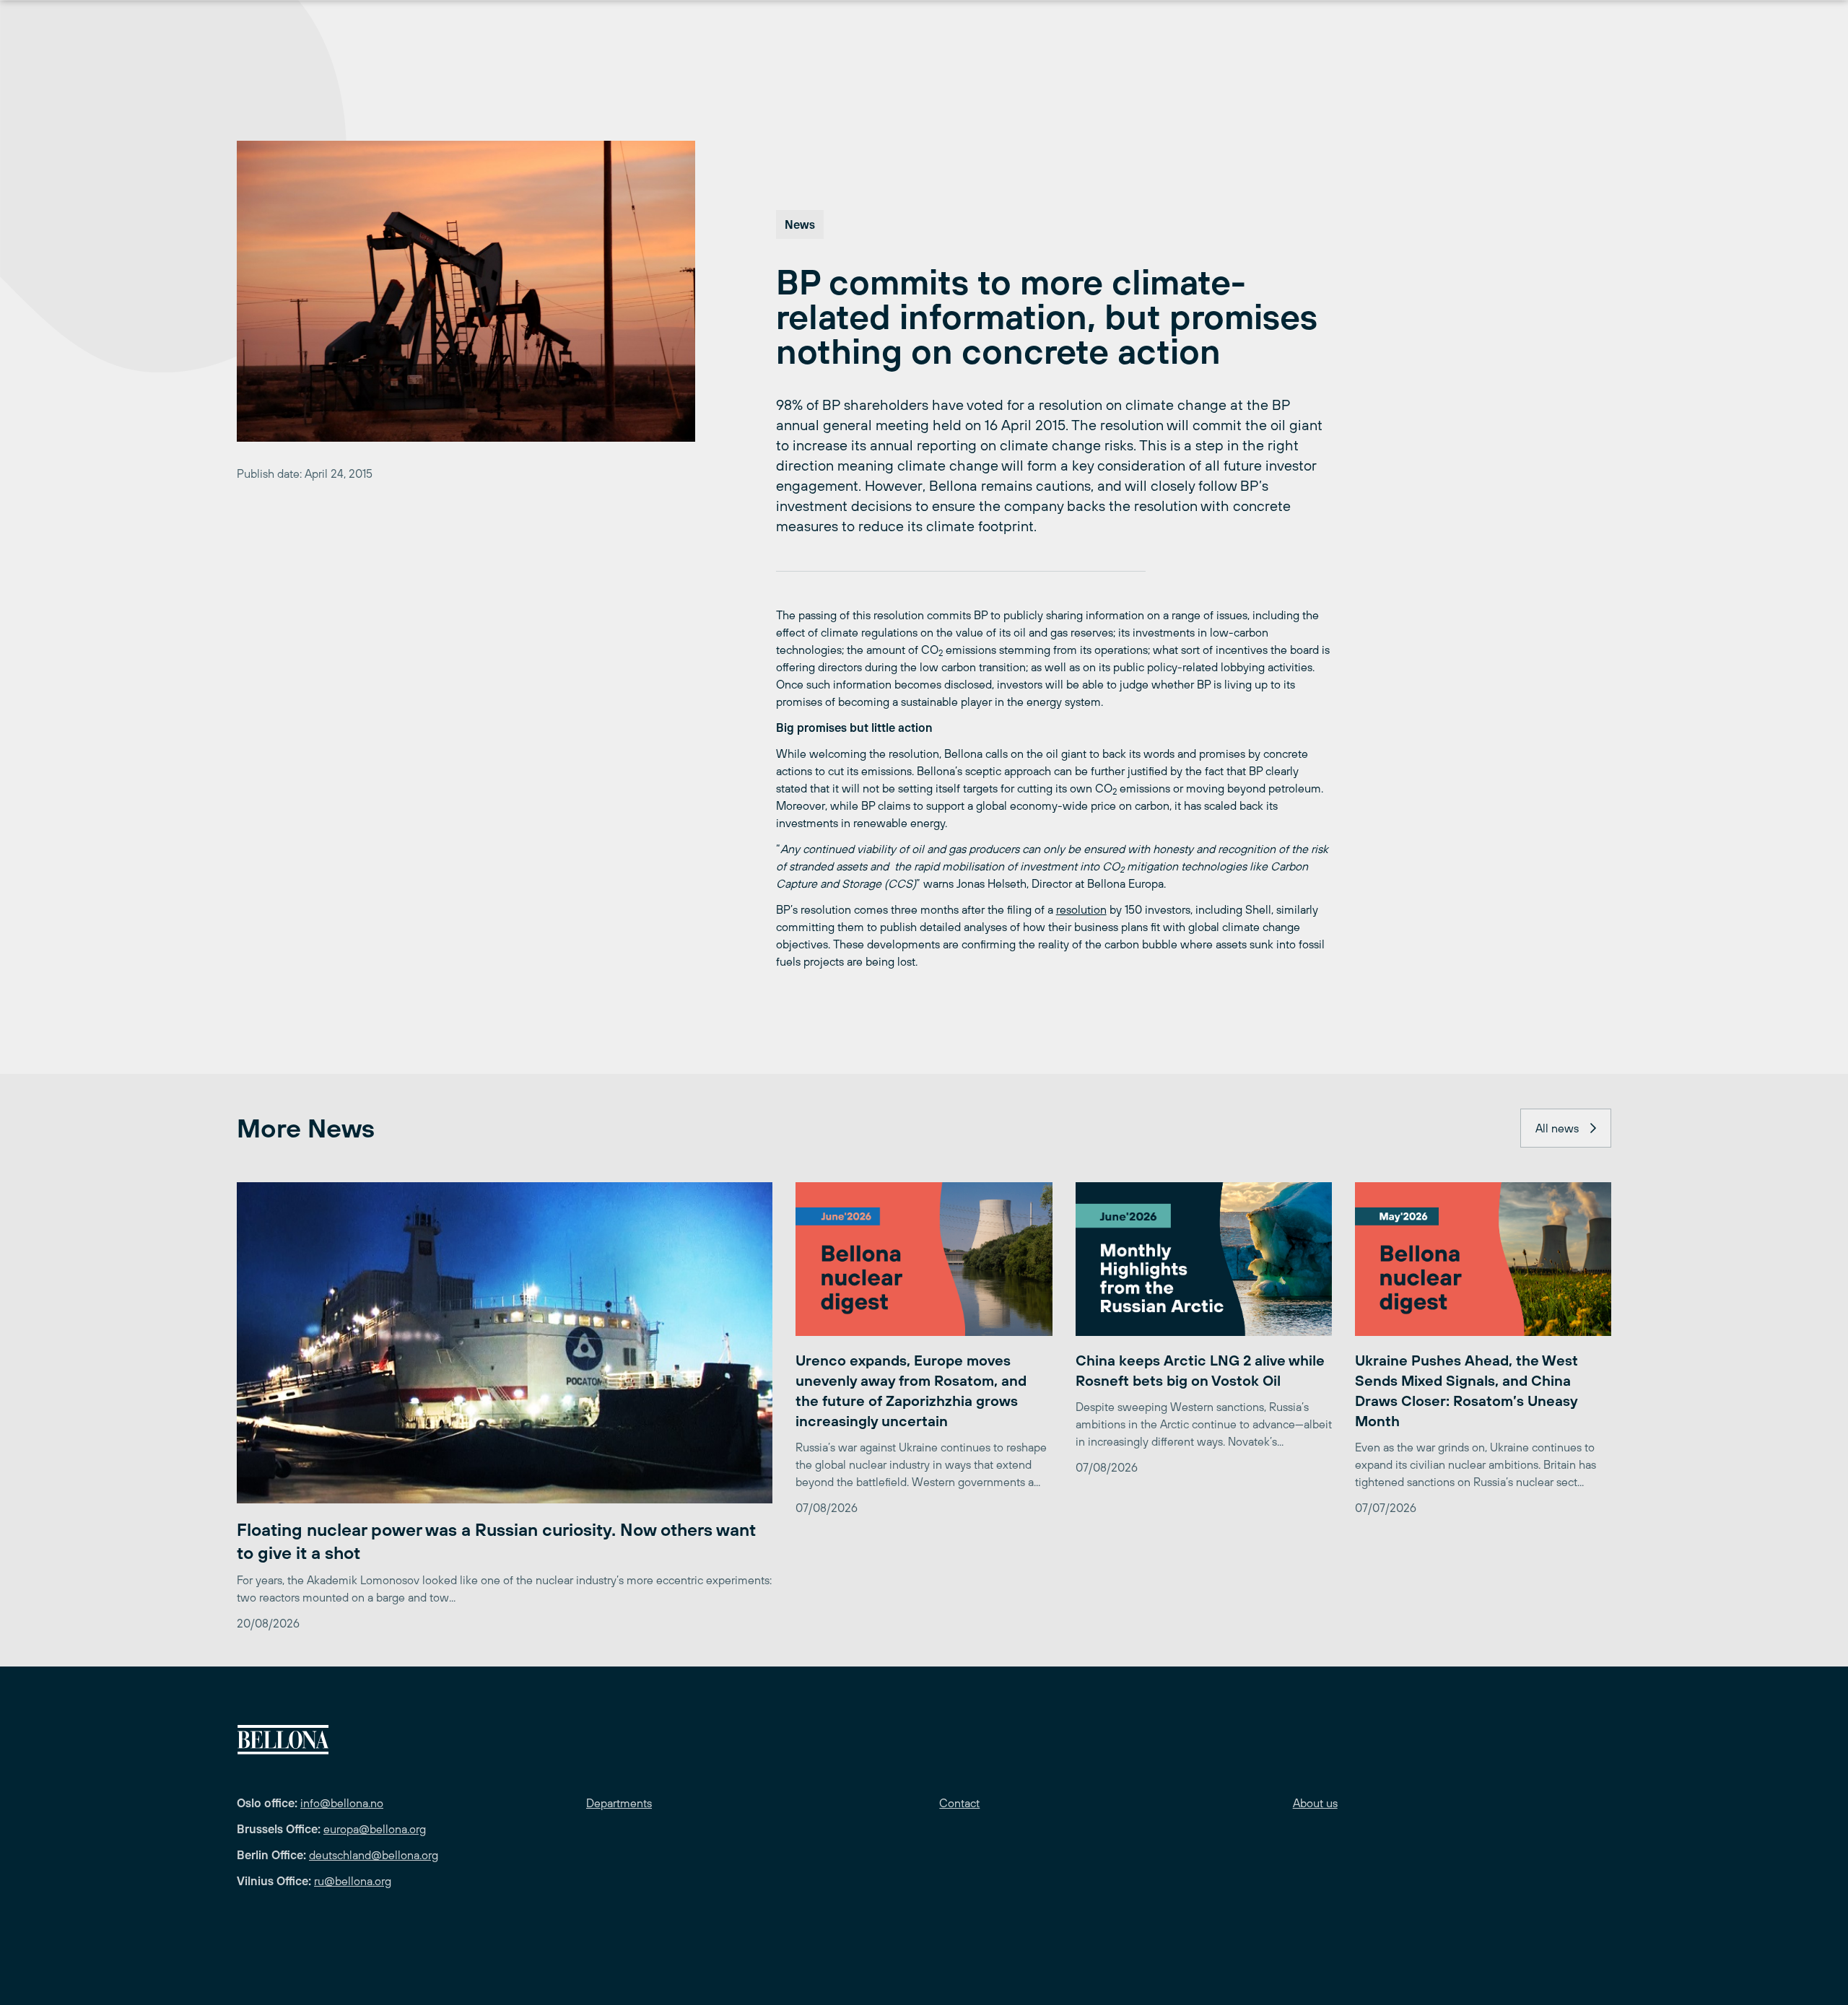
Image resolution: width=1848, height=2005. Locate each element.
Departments (619, 1803)
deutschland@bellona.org (374, 1855)
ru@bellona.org (353, 1881)
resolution (1081, 909)
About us (1315, 1803)
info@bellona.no (342, 1803)
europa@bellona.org (375, 1829)
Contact (959, 1803)
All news (1557, 1128)
